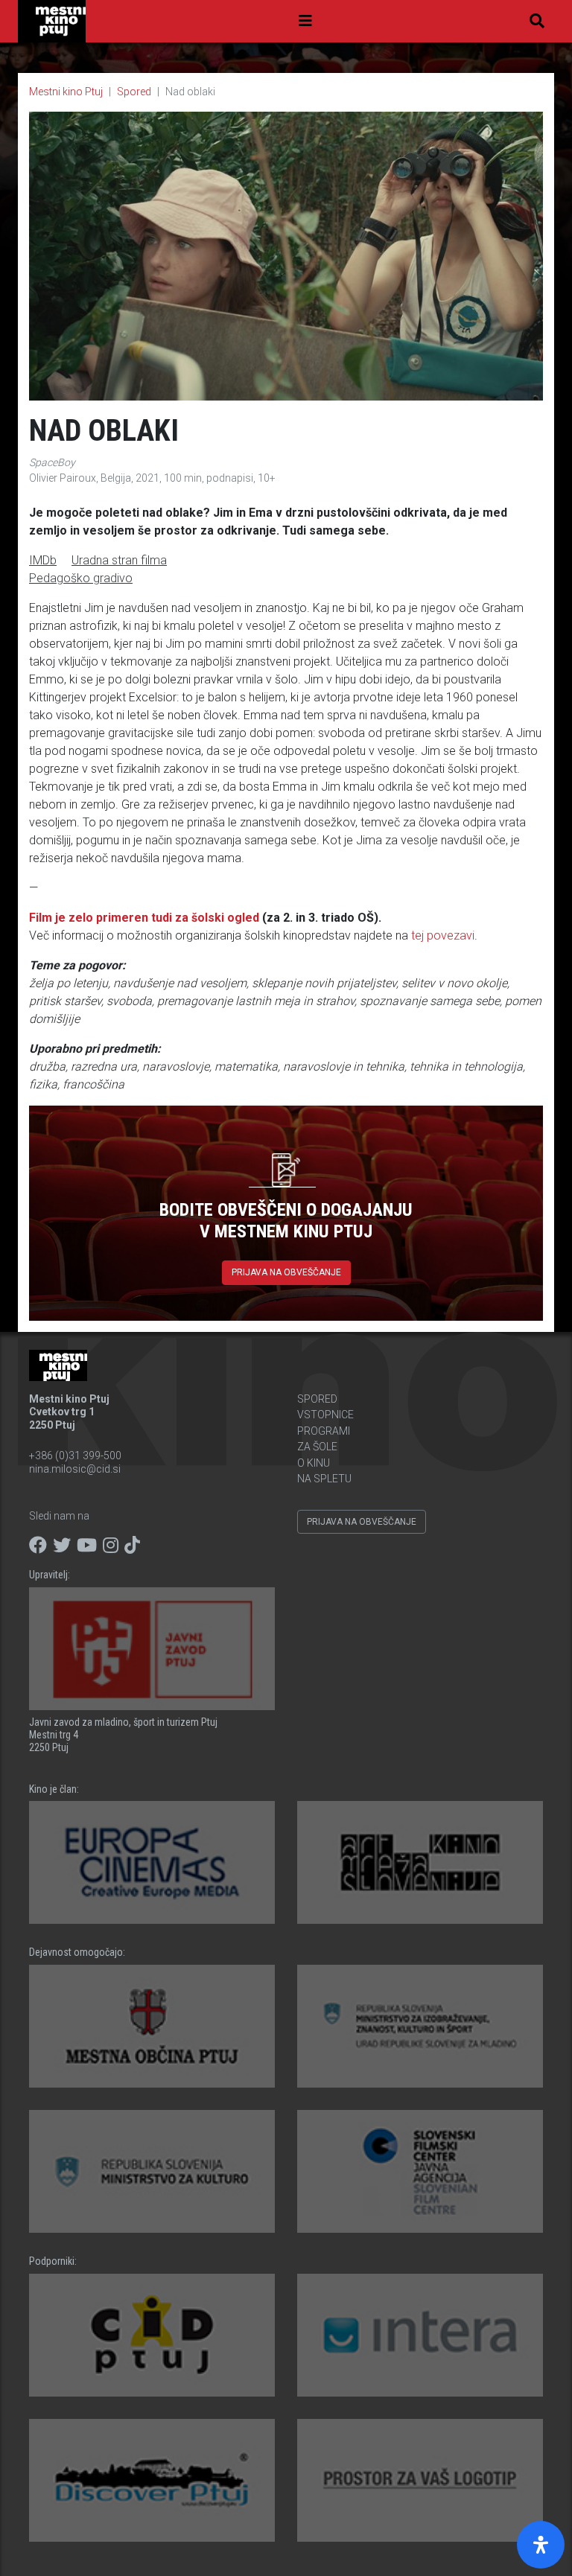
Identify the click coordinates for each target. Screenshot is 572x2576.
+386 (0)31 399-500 (75, 1456)
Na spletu (324, 1479)
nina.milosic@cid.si (75, 1469)
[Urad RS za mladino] (420, 2026)
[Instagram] (111, 1546)
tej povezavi (443, 935)
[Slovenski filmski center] (420, 2171)
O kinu (314, 1463)
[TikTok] (132, 1546)
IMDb (43, 560)
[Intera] (420, 2335)
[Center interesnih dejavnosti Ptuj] (152, 2335)
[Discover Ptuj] (152, 2480)
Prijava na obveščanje (286, 1272)
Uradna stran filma (119, 560)
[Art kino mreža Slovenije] (420, 1862)
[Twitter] (62, 1546)
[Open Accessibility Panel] (541, 2545)
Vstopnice (325, 1415)
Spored (134, 92)
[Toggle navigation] (305, 21)
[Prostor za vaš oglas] (420, 2480)
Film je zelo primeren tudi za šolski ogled (144, 918)
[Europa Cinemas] (152, 1862)
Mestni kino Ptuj (66, 92)
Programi (324, 1431)
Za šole (317, 1447)
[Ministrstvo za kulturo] (152, 2171)
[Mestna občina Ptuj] (152, 2026)
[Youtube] (87, 1546)
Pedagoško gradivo (81, 578)
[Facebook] (38, 1546)
